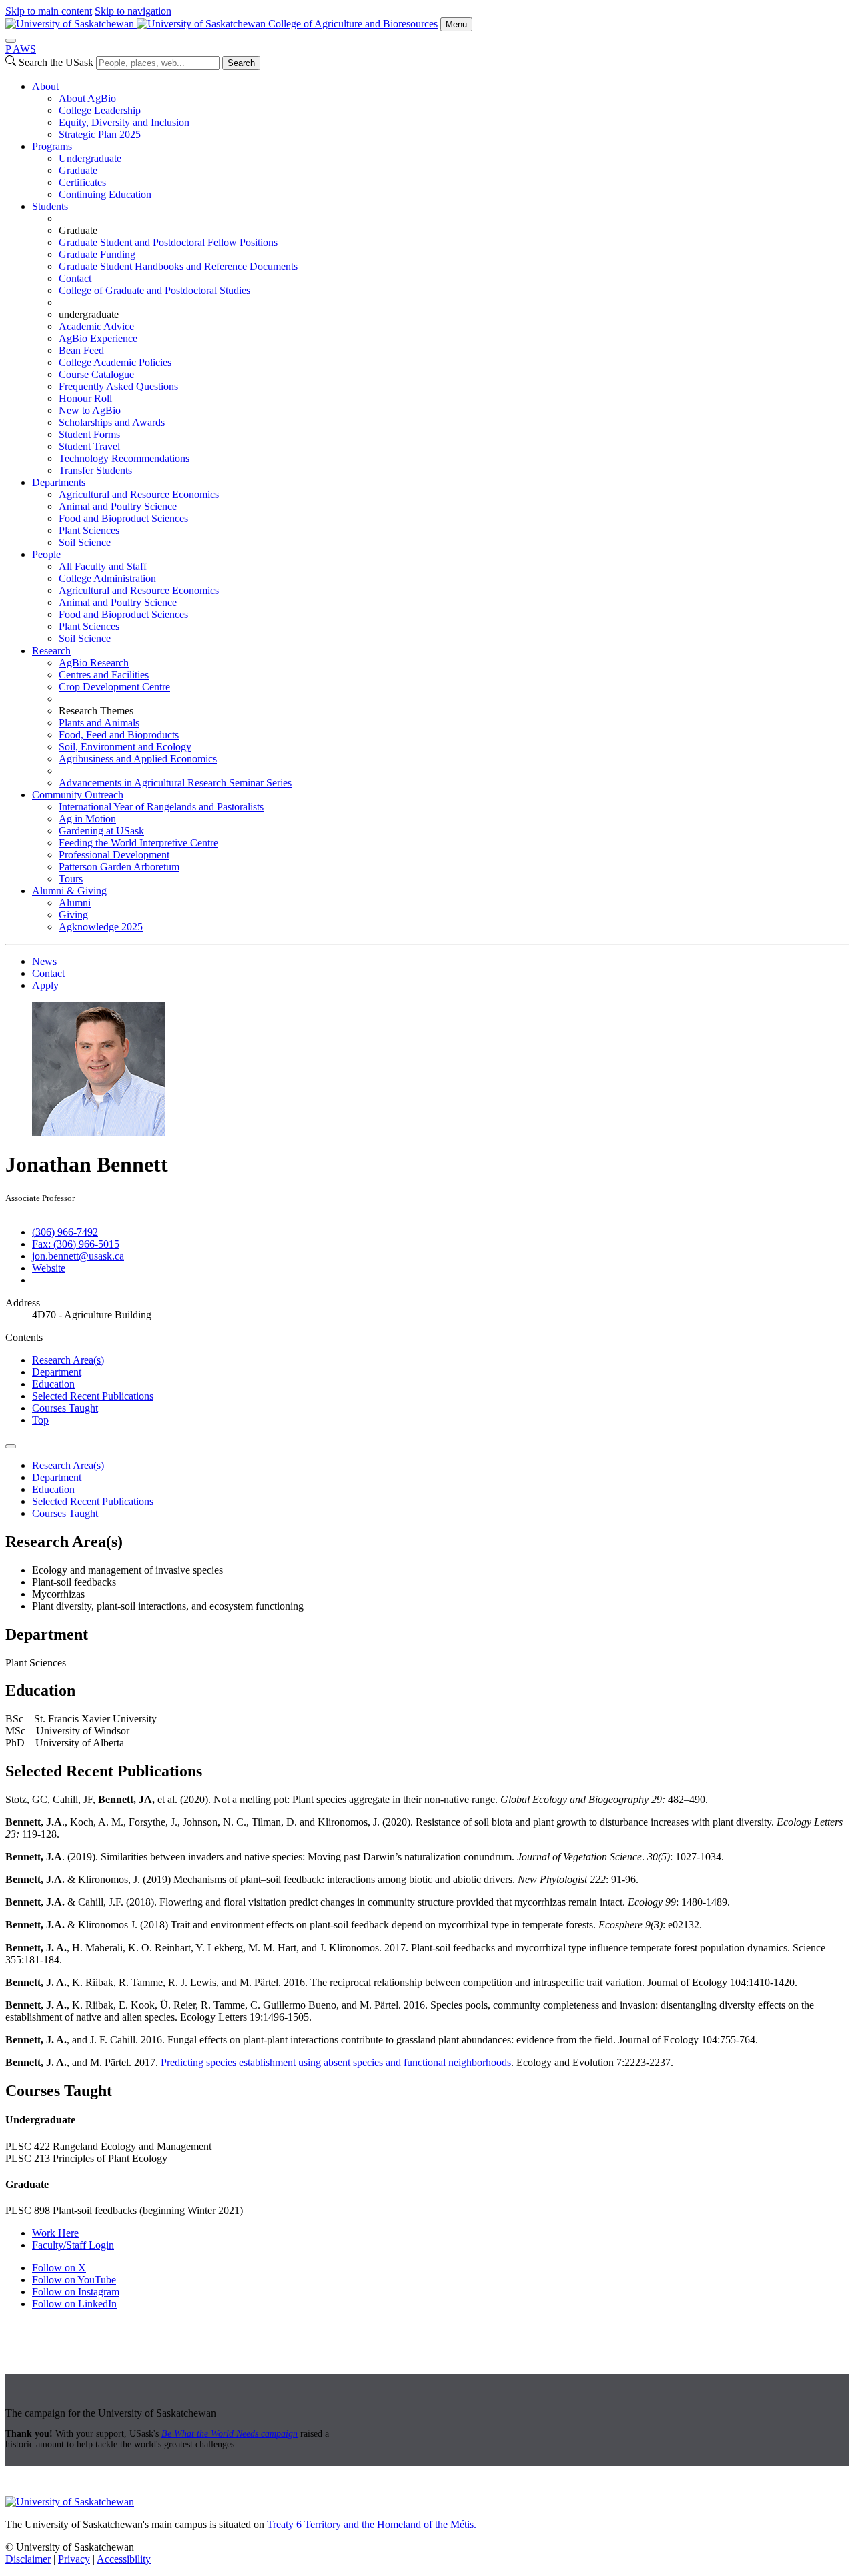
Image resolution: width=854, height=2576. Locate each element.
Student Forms (89, 434)
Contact (75, 278)
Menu (456, 24)
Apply (45, 985)
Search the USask (56, 62)
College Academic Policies (115, 362)
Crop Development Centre (114, 687)
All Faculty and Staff (103, 566)
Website (49, 1268)
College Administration (107, 578)
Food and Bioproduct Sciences (123, 518)
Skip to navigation (133, 11)
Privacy (74, 2559)
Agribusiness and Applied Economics (138, 759)
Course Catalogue (96, 374)
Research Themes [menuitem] (96, 711)
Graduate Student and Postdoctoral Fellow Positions (168, 242)
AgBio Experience (98, 338)
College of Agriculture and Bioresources (353, 24)
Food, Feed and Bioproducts (119, 735)
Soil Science (85, 542)
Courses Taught (65, 1408)
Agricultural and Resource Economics (139, 494)
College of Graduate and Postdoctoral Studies (154, 290)
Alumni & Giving (69, 891)
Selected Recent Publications (93, 1396)
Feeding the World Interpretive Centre (138, 843)
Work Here (55, 2233)
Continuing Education (105, 194)
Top (40, 1420)
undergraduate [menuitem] (89, 314)
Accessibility (124, 2559)
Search (241, 63)
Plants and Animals (99, 723)
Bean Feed (81, 350)
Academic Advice (96, 326)
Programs (52, 146)
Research (51, 651)
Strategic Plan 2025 (100, 134)
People (46, 554)
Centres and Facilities (104, 675)
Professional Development (114, 855)
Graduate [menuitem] (78, 230)
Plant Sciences (89, 530)
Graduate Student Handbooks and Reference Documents (178, 266)
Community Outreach (78, 795)
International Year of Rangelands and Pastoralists (161, 807)
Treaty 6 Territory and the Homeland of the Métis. (372, 2524)
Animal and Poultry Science (118, 506)
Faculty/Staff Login (73, 2245)
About (45, 86)
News (44, 961)
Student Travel (89, 446)
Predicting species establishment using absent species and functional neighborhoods (336, 2062)
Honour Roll (85, 398)
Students (50, 206)
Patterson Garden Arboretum (119, 867)
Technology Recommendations (124, 458)
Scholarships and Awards (112, 422)
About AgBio (87, 98)
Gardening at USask (101, 831)
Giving (73, 915)
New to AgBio (90, 410)
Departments (59, 482)
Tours (71, 879)
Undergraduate (90, 158)
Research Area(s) (68, 1360)
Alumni (75, 903)
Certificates (82, 182)
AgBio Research (94, 663)
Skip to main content (49, 11)
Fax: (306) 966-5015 (76, 1244)
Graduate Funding (97, 254)
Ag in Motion (87, 819)
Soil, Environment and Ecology (125, 747)
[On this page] (11, 1446)
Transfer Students (95, 470)
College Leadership (100, 110)
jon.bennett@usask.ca (78, 1256)
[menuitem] (440, 111)
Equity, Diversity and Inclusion (124, 122)
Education (53, 1384)
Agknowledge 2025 (101, 927)
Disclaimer (28, 2559)
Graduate (78, 170)
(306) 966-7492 (65, 1232)
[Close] (11, 41)
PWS (21, 49)
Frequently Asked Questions (118, 386)
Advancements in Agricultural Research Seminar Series (175, 783)
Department (57, 1372)
